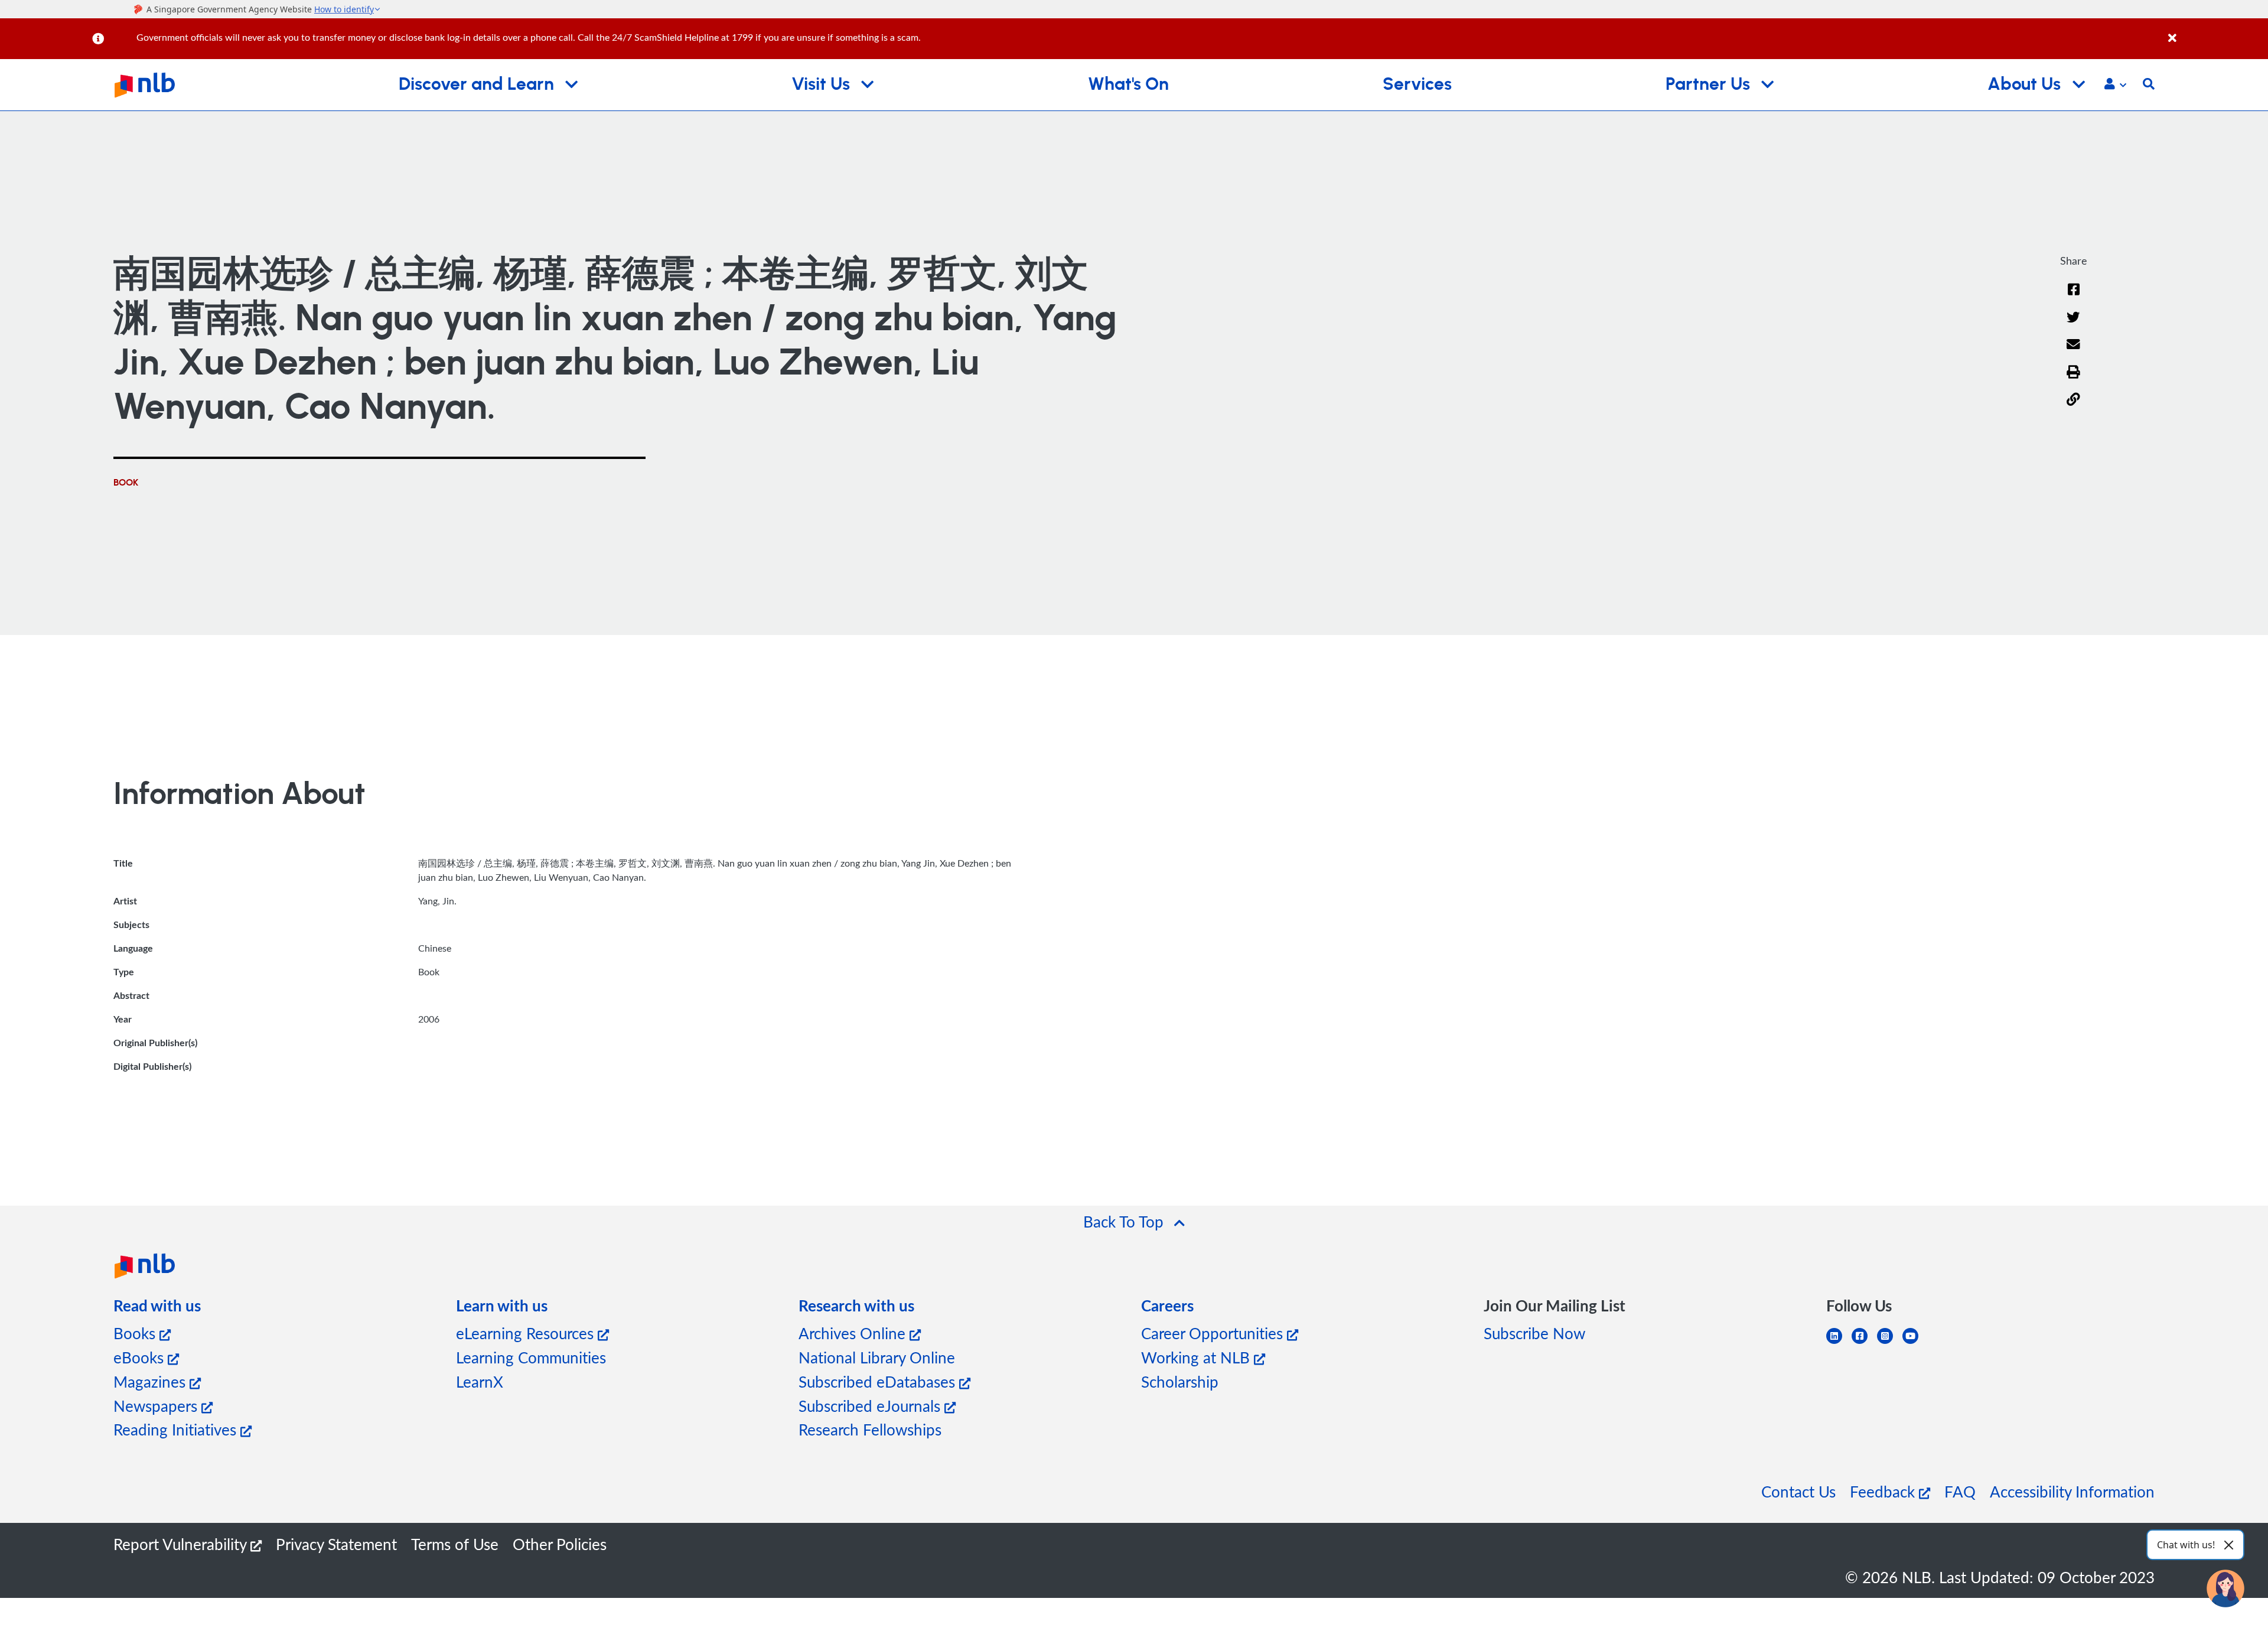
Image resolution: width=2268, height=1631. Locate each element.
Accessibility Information (2072, 1491)
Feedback (1884, 1491)
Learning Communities (531, 1357)
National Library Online (877, 1357)
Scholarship (1180, 1381)
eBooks (141, 1357)
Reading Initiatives (177, 1429)
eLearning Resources (527, 1333)
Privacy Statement (336, 1544)
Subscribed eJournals (871, 1406)
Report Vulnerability (182, 1544)
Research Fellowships (870, 1429)
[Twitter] (2073, 325)
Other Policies (560, 1544)
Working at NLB (1197, 1357)
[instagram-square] (1890, 1343)
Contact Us (1798, 1491)
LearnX (480, 1381)
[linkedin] (1839, 1343)
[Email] (2073, 352)
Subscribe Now (1534, 1333)
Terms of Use (455, 1544)
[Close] (2216, 32)
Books (136, 1333)
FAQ (1960, 1491)
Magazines (151, 1381)
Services (1417, 84)
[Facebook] (2074, 297)
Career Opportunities (1214, 1333)
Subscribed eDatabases (879, 1381)
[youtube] (1915, 1343)
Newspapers (157, 1406)
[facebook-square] (1864, 1343)
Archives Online (854, 1333)
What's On (1128, 84)
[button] (2115, 85)
